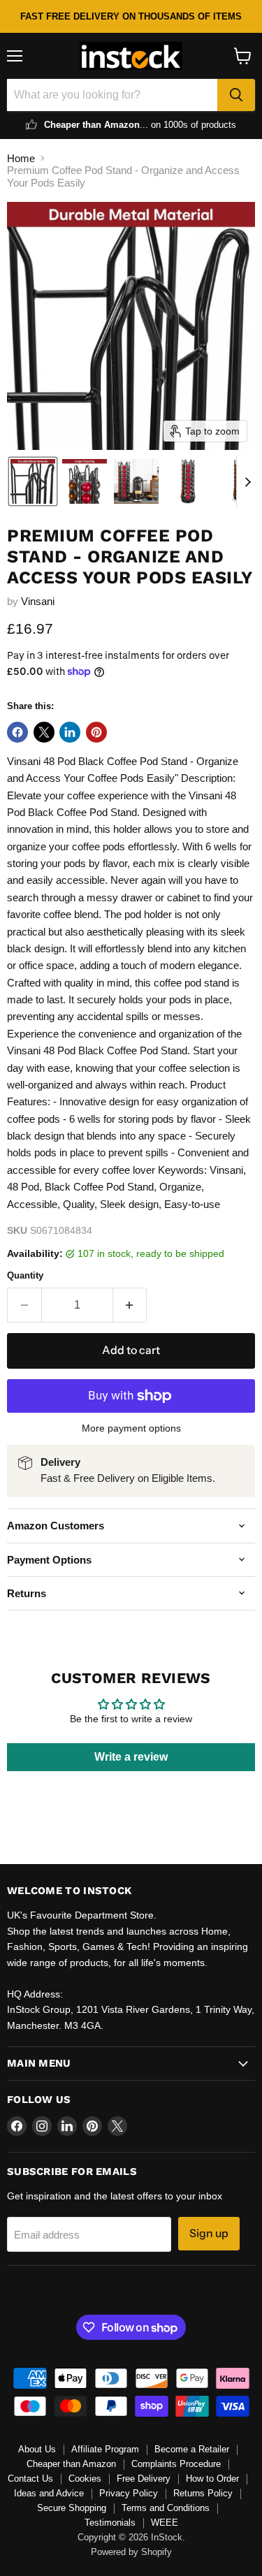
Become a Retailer (192, 2449)
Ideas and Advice (49, 2493)
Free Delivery (144, 2479)
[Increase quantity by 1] (130, 1305)
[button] (33, 481)
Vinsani (38, 601)
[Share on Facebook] (17, 732)
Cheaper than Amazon (71, 2464)
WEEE (165, 2523)
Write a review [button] (131, 1757)
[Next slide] (247, 481)
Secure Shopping (72, 2508)
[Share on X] (44, 732)
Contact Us (30, 2479)
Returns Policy (203, 2493)
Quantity (25, 1275)
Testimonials (110, 2523)
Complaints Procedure (176, 2464)
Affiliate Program (105, 2449)
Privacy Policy (129, 2493)
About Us (37, 2449)
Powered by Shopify (131, 2552)
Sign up (209, 2233)
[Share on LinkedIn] (70, 732)
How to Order (212, 2479)
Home (21, 158)
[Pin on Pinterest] (96, 732)
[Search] (236, 95)
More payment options (131, 1428)
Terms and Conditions (166, 2508)
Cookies (85, 2479)
